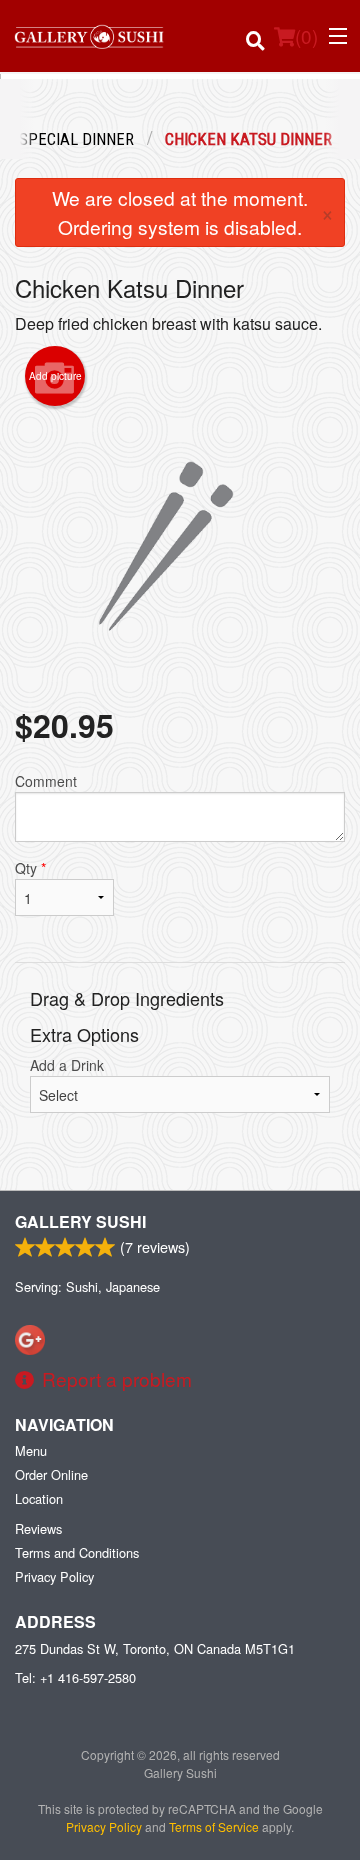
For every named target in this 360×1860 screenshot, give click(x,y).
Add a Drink (67, 1065)
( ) (306, 35)
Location (39, 1498)
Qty (30, 868)
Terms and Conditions (77, 1552)
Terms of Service (214, 1826)
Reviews (38, 1528)
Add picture (55, 376)
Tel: (75, 1677)
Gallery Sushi (80, 1221)
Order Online (51, 1474)
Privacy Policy (54, 1576)
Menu (31, 1450)
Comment (46, 781)
